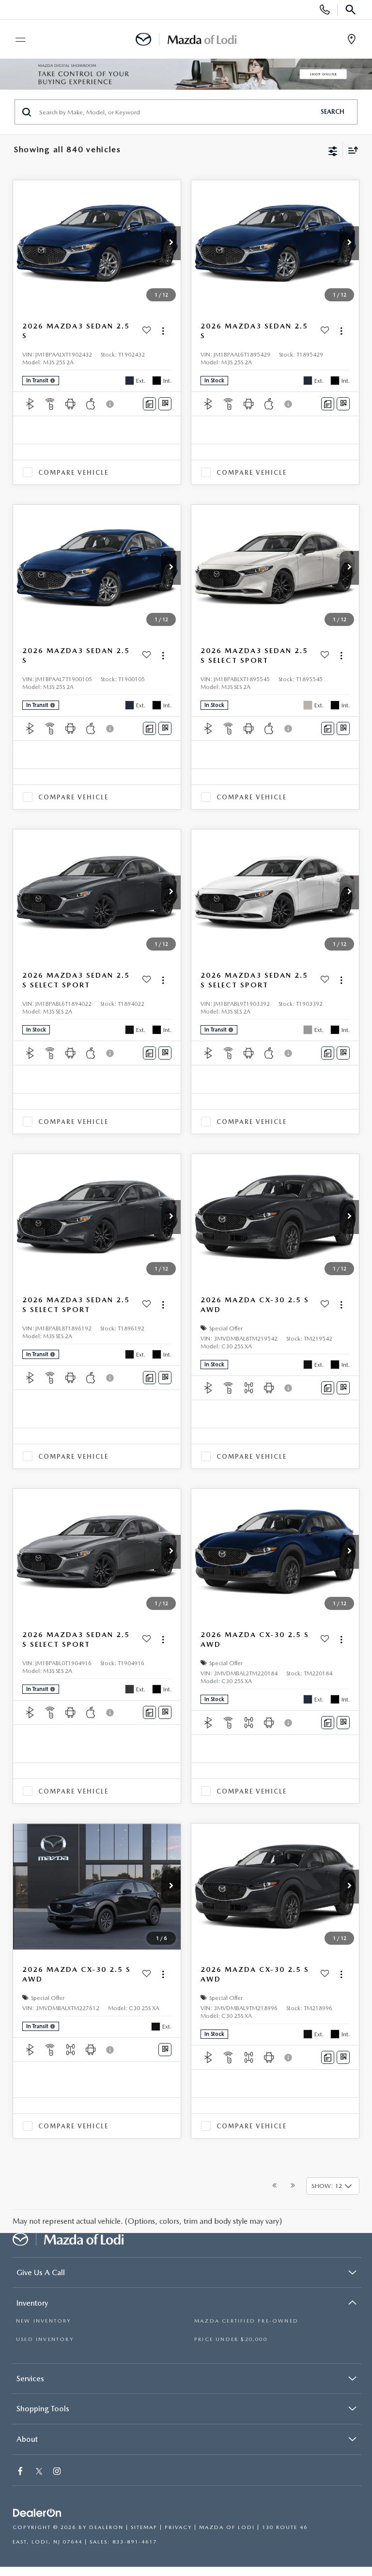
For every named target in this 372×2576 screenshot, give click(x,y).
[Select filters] (333, 150)
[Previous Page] (274, 2186)
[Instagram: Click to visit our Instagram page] (58, 2472)
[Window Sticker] (165, 404)
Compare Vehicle (73, 473)
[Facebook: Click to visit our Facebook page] (21, 2472)
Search (333, 112)
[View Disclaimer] (111, 404)
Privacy (178, 2527)
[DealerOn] (37, 2513)
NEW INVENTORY (44, 2321)
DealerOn (106, 2527)
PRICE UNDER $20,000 (231, 2339)
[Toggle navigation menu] (16, 40)
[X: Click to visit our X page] (39, 2472)
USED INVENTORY (45, 2339)
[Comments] (149, 404)
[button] (171, 243)
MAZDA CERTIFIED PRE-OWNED (246, 2321)
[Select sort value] (351, 150)
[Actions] (163, 331)
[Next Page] (293, 2186)
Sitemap (144, 2527)
